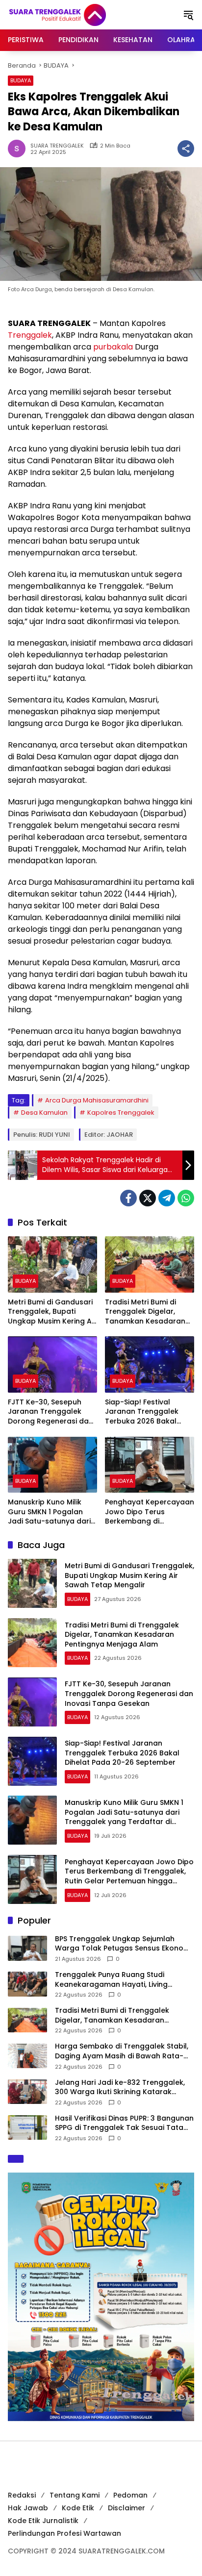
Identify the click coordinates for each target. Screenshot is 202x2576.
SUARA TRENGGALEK (57, 146)
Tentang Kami (75, 2495)
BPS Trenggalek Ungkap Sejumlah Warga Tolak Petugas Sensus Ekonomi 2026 (123, 1944)
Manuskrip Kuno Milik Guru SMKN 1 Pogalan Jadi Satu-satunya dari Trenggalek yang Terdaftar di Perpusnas (50, 1512)
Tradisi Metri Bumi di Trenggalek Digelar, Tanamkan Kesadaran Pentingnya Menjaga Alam (145, 1312)
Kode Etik (78, 2508)
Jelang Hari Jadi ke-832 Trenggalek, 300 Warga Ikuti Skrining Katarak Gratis (120, 2088)
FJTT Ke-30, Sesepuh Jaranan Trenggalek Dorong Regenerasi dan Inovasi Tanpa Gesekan (50, 1412)
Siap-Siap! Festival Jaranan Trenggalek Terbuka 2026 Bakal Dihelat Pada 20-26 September (142, 1412)
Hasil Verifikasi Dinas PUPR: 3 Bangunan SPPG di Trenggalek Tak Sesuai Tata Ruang (124, 2123)
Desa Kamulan (44, 1113)
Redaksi (22, 2495)
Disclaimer (126, 2508)
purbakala (113, 347)
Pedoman (130, 2495)
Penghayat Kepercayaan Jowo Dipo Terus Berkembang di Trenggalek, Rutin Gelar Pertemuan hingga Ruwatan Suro (150, 1512)
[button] (188, 15)
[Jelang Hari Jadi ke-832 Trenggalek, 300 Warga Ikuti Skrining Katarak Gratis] (27, 2092)
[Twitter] (148, 1198)
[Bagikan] (186, 149)
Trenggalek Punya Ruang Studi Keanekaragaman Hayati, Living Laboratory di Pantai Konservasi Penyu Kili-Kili (124, 1980)
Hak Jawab (28, 2508)
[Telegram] (167, 1198)
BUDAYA (21, 80)
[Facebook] (128, 1198)
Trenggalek (30, 335)
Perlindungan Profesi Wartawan (64, 2533)
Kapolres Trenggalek (121, 1113)
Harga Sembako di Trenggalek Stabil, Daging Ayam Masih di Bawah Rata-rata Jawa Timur (122, 2051)
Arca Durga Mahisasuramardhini (97, 1100)
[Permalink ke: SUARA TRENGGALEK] (19, 149)
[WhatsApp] (186, 1198)
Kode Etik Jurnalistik (43, 2521)
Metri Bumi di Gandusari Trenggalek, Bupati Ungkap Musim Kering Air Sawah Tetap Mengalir (52, 1312)
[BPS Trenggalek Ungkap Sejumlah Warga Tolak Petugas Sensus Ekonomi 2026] (27, 1948)
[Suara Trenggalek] (76, 14)
